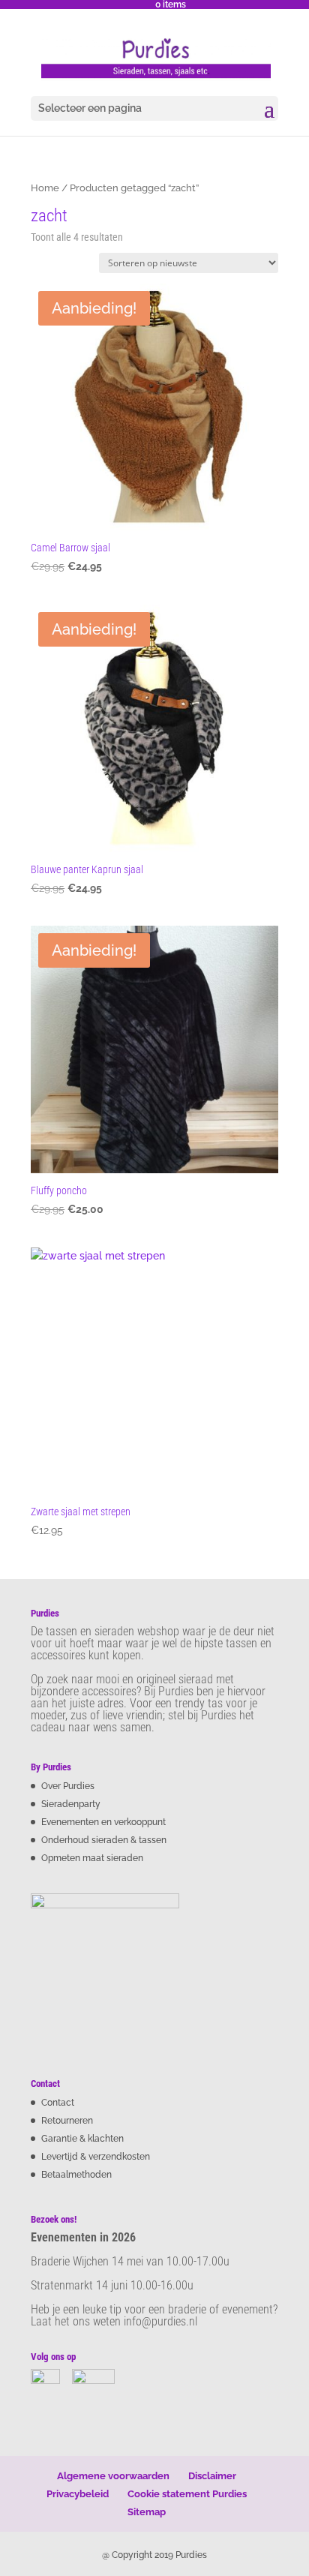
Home (45, 188)
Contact (58, 2103)
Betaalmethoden (76, 2175)
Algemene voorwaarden (113, 2476)
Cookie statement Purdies (187, 2494)
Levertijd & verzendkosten (96, 2157)
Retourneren (67, 2121)
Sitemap (147, 2512)
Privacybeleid (78, 2494)
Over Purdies (68, 1786)
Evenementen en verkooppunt (103, 1822)
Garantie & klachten (82, 2139)
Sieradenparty (71, 1804)
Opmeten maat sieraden (92, 1858)
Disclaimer (212, 2476)
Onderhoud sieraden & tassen (104, 1840)
